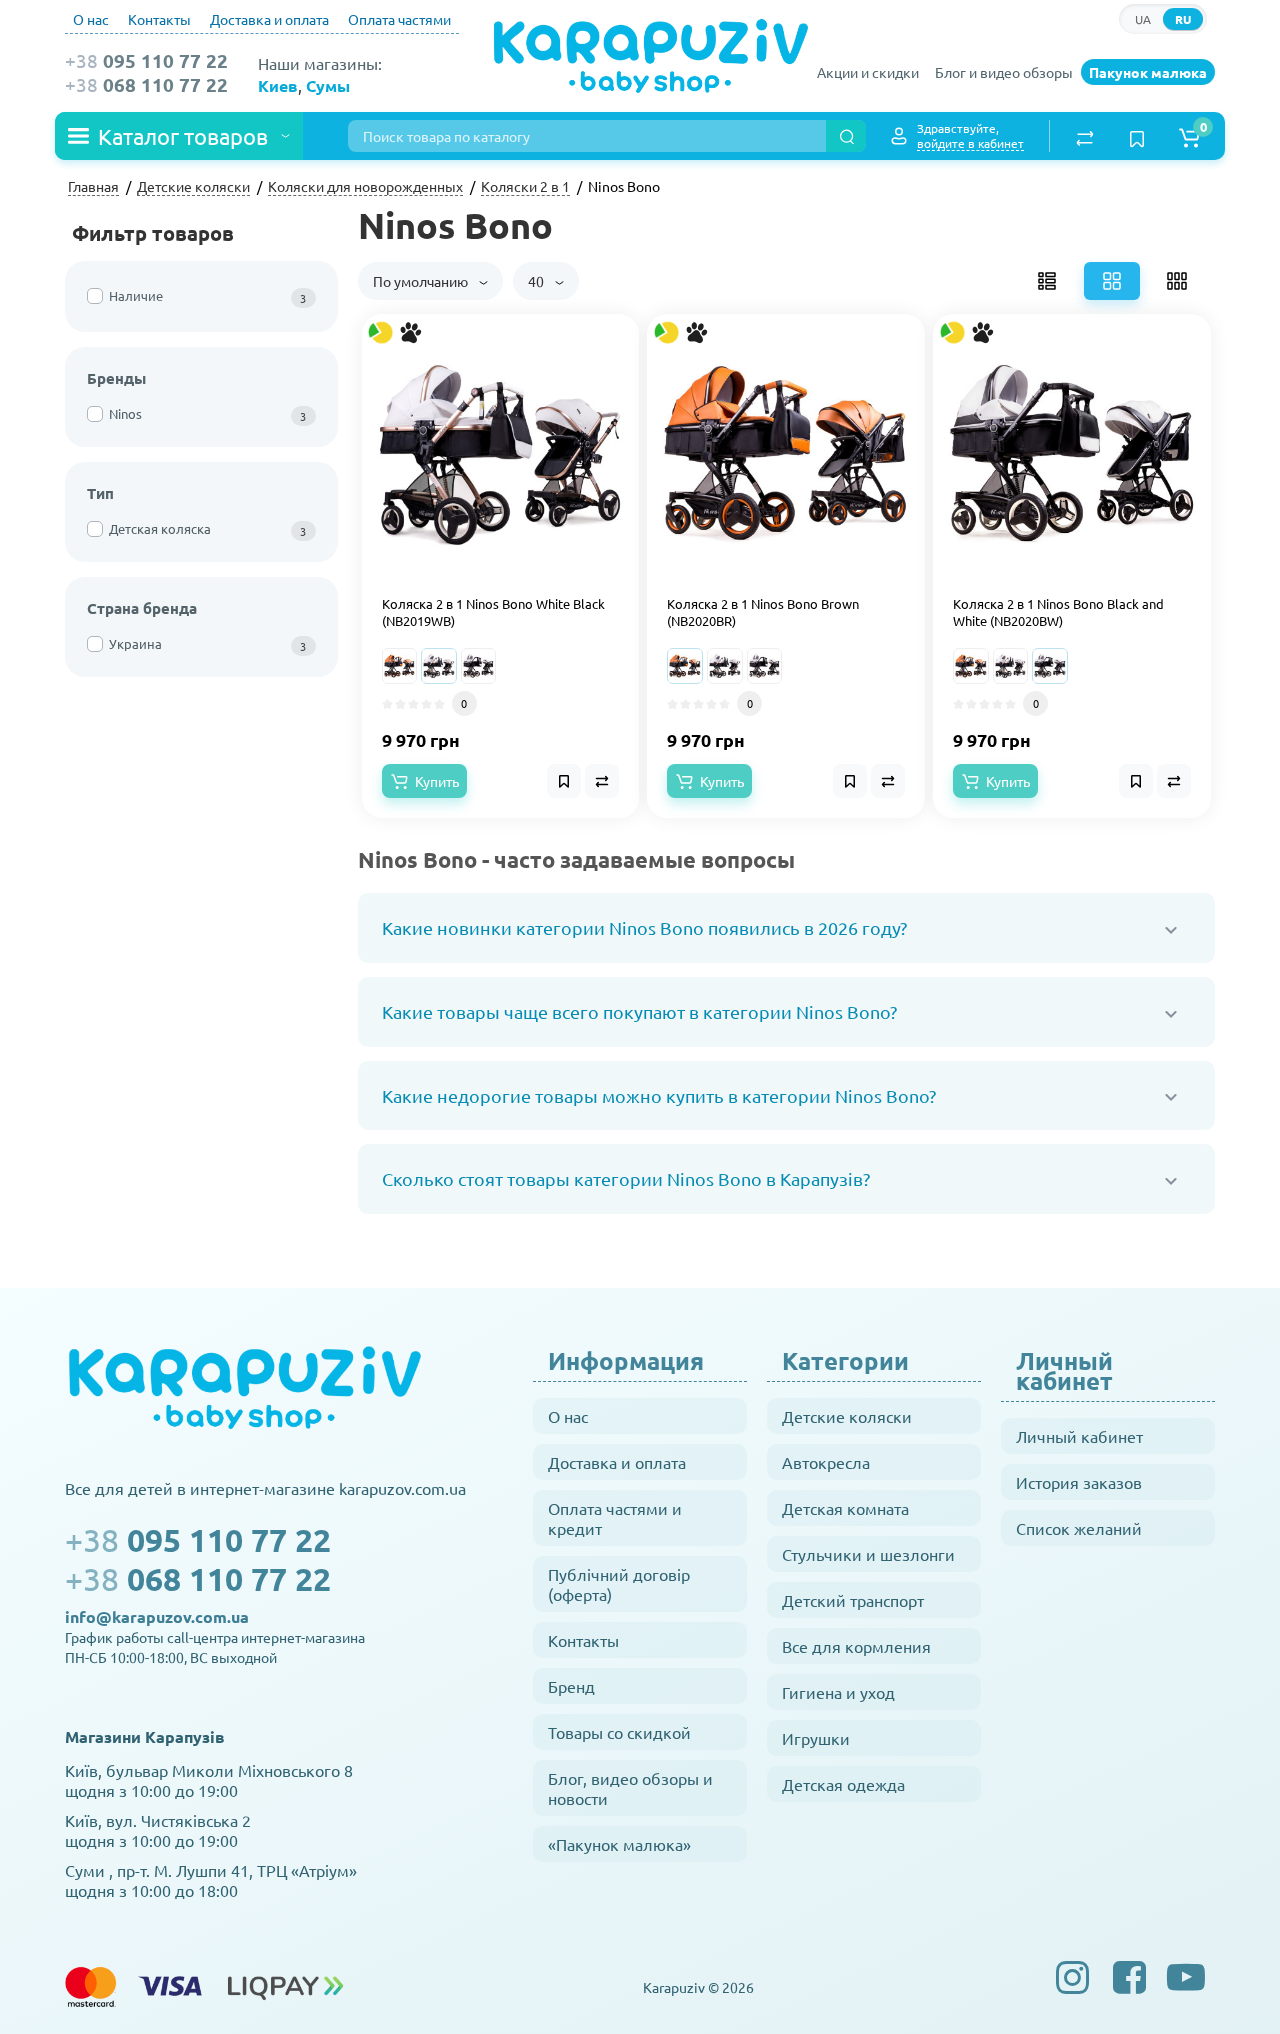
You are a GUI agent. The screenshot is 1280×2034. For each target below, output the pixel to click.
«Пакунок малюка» (619, 1844)
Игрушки (816, 1738)
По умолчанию (422, 281)
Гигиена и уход (838, 1692)
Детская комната (845, 1508)
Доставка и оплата (269, 19)
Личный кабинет (1079, 1436)
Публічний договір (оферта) (619, 1584)
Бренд (571, 1686)
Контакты (159, 19)
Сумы (328, 85)
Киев (278, 85)
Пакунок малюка (1148, 72)
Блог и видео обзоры (1004, 72)
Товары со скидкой (619, 1732)
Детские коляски (847, 1416)
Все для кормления (856, 1646)
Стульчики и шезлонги (868, 1554)
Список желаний (1079, 1528)
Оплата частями (399, 19)
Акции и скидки (868, 72)
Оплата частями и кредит (615, 1518)
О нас (91, 19)
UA (1143, 19)
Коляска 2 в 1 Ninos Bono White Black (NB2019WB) (493, 612)
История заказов (1079, 1482)
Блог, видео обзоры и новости (630, 1788)
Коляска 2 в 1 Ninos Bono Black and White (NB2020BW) (1058, 612)
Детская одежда (843, 1784)
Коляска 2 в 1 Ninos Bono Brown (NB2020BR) (763, 612)
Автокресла (826, 1462)
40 (537, 281)
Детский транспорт (853, 1600)
